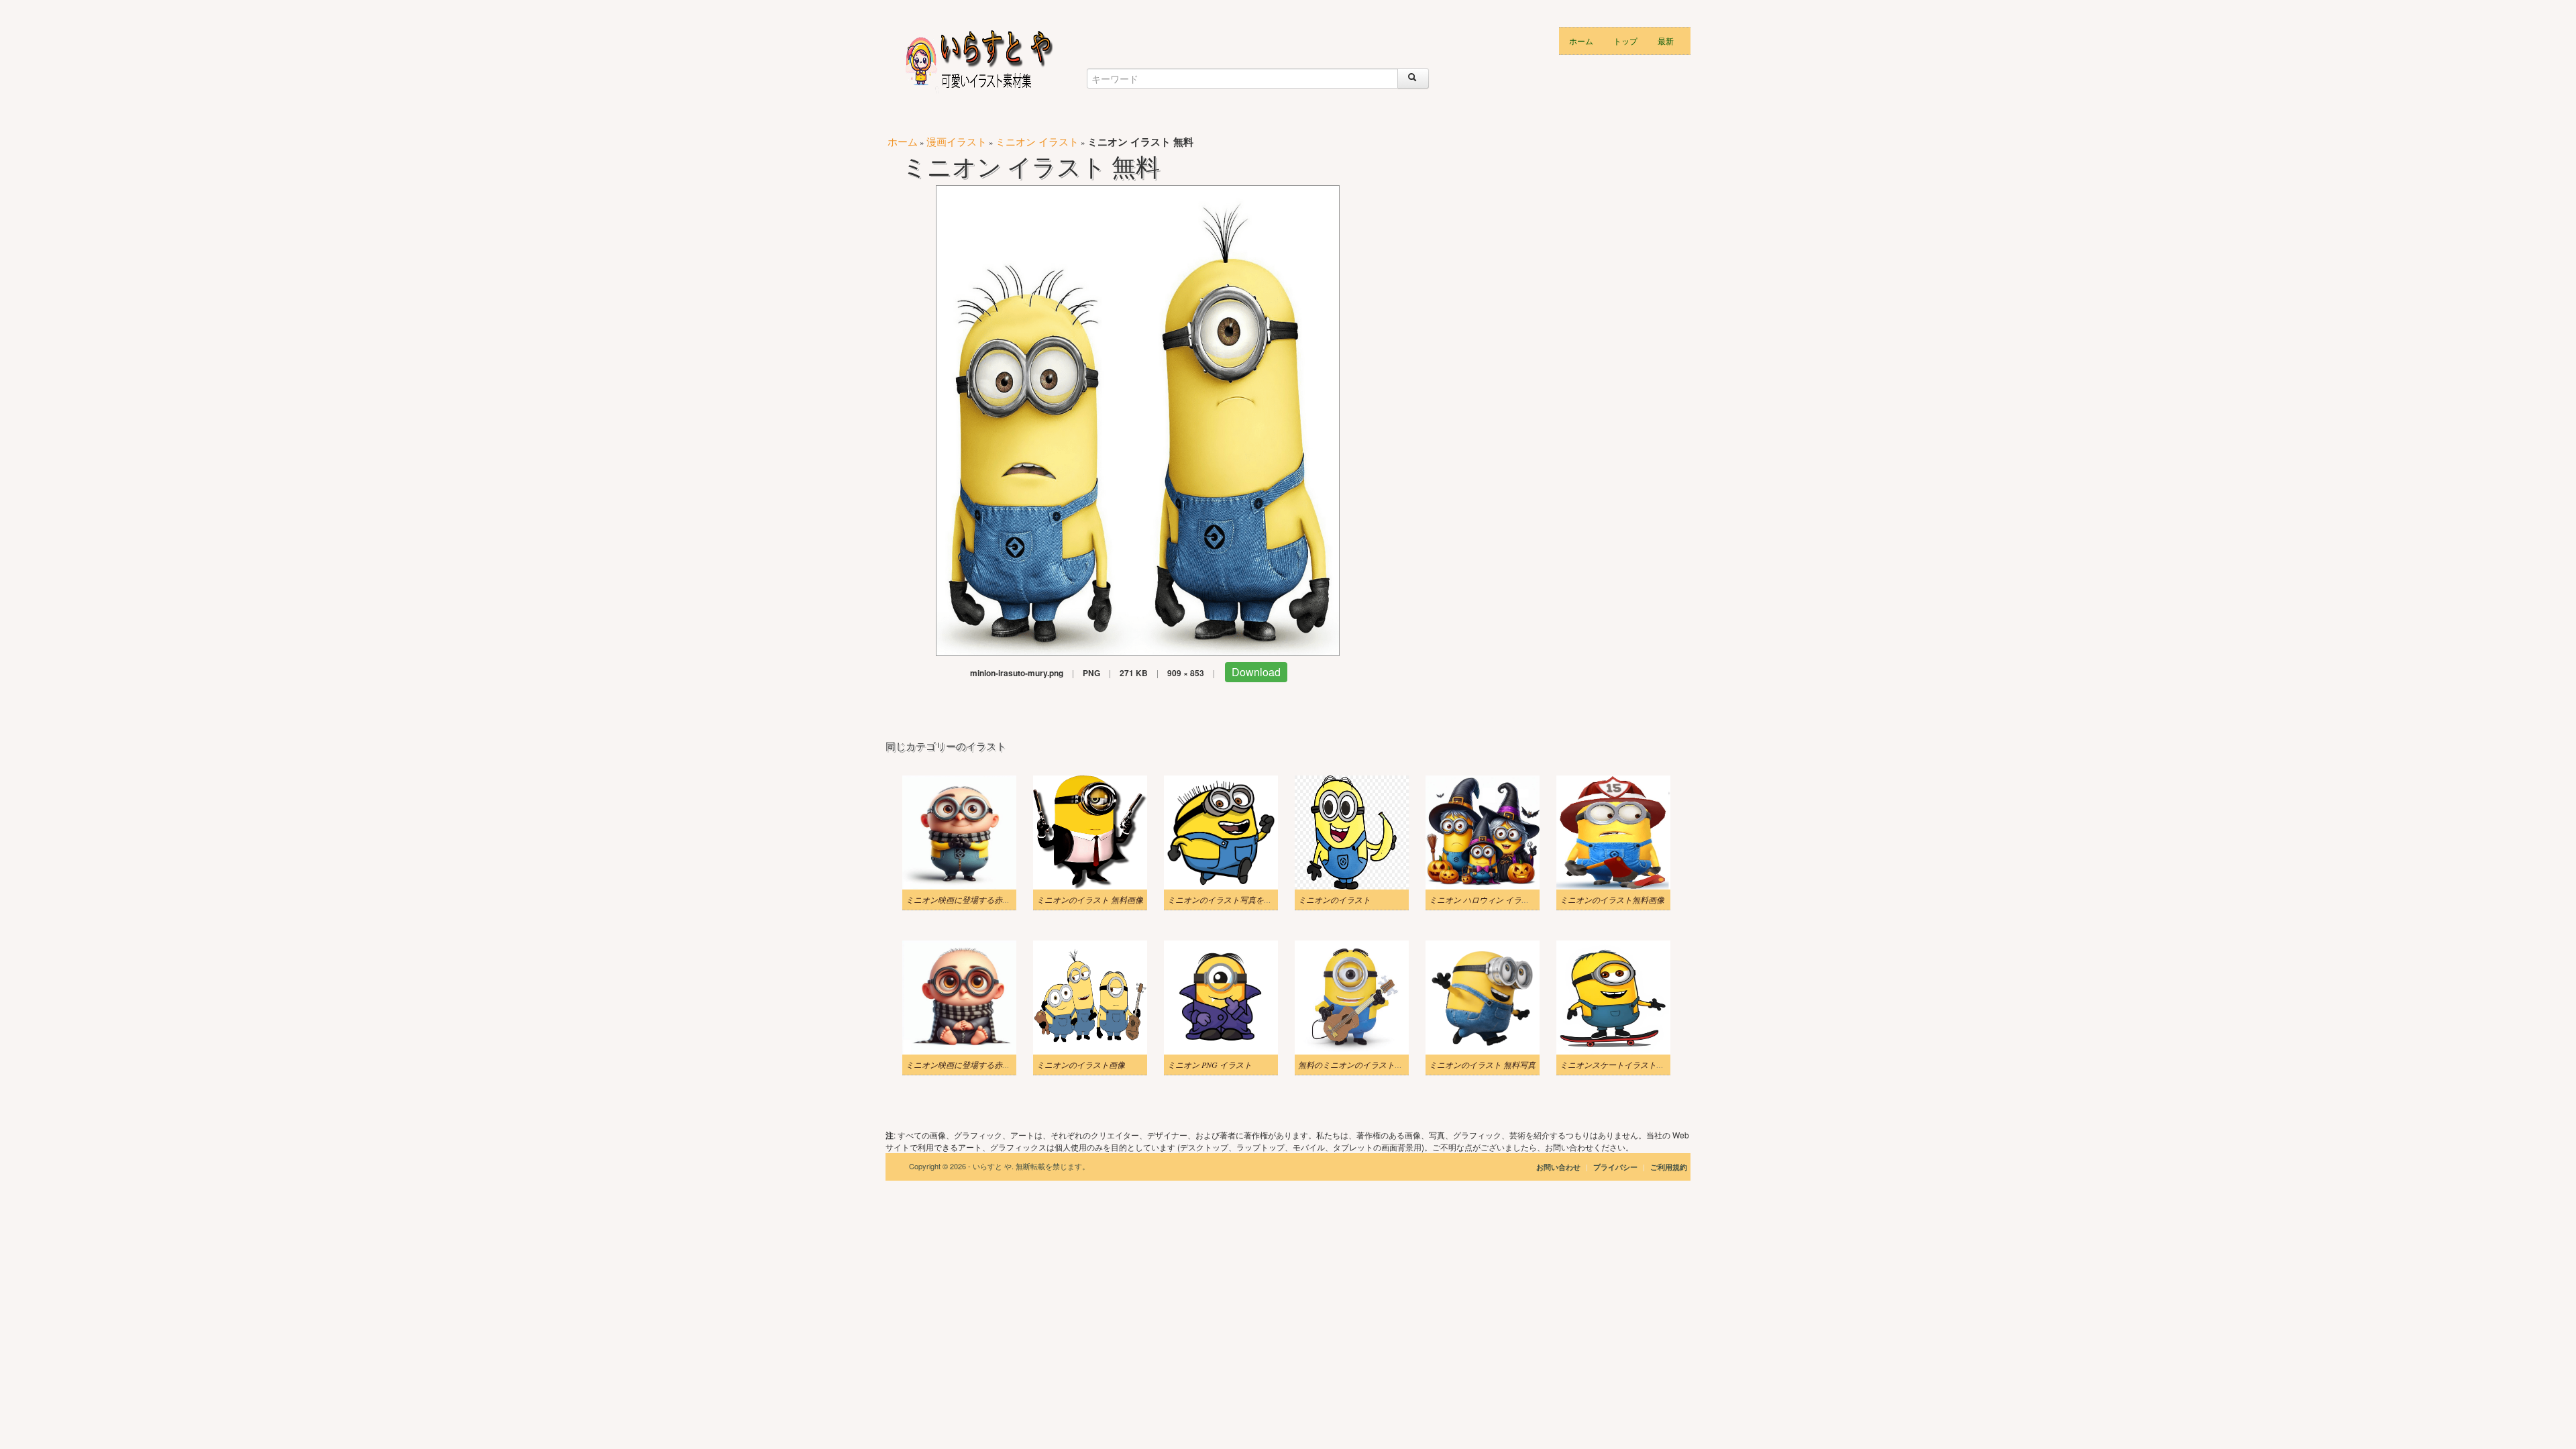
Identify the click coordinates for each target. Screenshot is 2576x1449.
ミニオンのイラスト (1334, 900)
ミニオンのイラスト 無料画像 (1090, 900)
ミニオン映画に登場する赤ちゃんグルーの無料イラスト (1006, 1065)
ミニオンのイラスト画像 (1081, 1065)
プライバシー (1616, 1167)
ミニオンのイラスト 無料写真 (1482, 1065)
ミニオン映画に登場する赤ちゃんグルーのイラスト (998, 900)
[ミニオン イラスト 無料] (1138, 419)
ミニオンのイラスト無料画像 (1612, 900)
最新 (1666, 41)
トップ (1625, 41)
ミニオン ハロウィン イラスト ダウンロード (1508, 900)
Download (1256, 672)
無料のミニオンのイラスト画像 (1354, 1065)
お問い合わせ (1558, 1167)
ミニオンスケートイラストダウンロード (1632, 1065)
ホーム (1581, 41)
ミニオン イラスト (1037, 141)
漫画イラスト (957, 141)
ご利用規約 (1669, 1167)
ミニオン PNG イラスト (1210, 1065)
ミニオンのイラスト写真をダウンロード (1240, 900)
